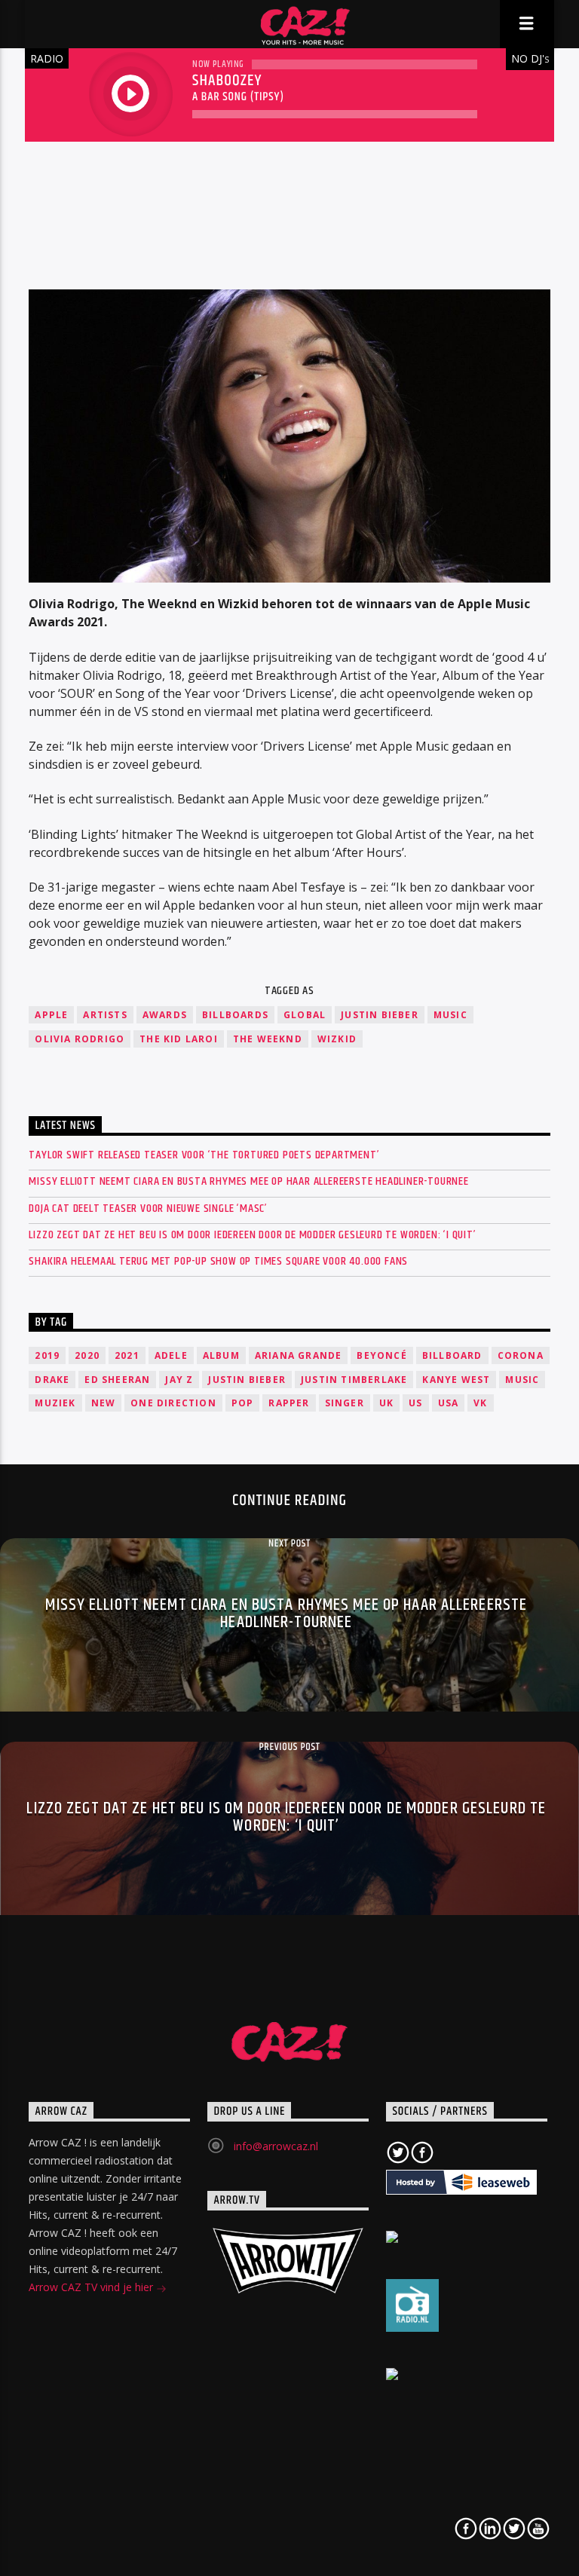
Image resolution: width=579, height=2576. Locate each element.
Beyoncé (381, 1355)
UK (386, 1403)
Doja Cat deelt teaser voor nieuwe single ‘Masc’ (148, 1208)
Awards (165, 1015)
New (104, 1403)
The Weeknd (268, 1039)
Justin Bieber (380, 1015)
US (415, 1403)
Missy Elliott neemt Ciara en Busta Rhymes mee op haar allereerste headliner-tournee (248, 1181)
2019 (47, 1355)
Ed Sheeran (117, 1380)
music (450, 1015)
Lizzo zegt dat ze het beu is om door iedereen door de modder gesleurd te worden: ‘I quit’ (252, 1235)
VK (480, 1403)
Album (221, 1355)
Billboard (452, 1355)
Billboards (235, 1015)
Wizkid (337, 1039)
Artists (105, 1015)
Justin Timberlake (354, 1380)
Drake (52, 1380)
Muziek (55, 1403)
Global (305, 1015)
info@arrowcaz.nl (276, 2146)
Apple (51, 1015)
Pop (243, 1403)
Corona (521, 1355)
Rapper (289, 1403)
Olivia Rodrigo (80, 1039)
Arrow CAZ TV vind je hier (92, 2287)
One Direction (173, 1403)
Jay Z (179, 1380)
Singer (345, 1403)
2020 (87, 1355)
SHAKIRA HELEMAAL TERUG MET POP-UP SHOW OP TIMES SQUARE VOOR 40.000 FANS (218, 1261)
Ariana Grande (299, 1355)
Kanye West (456, 1380)
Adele (171, 1355)
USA (449, 1403)
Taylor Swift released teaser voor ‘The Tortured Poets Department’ (204, 1155)
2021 (127, 1355)
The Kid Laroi (179, 1039)
